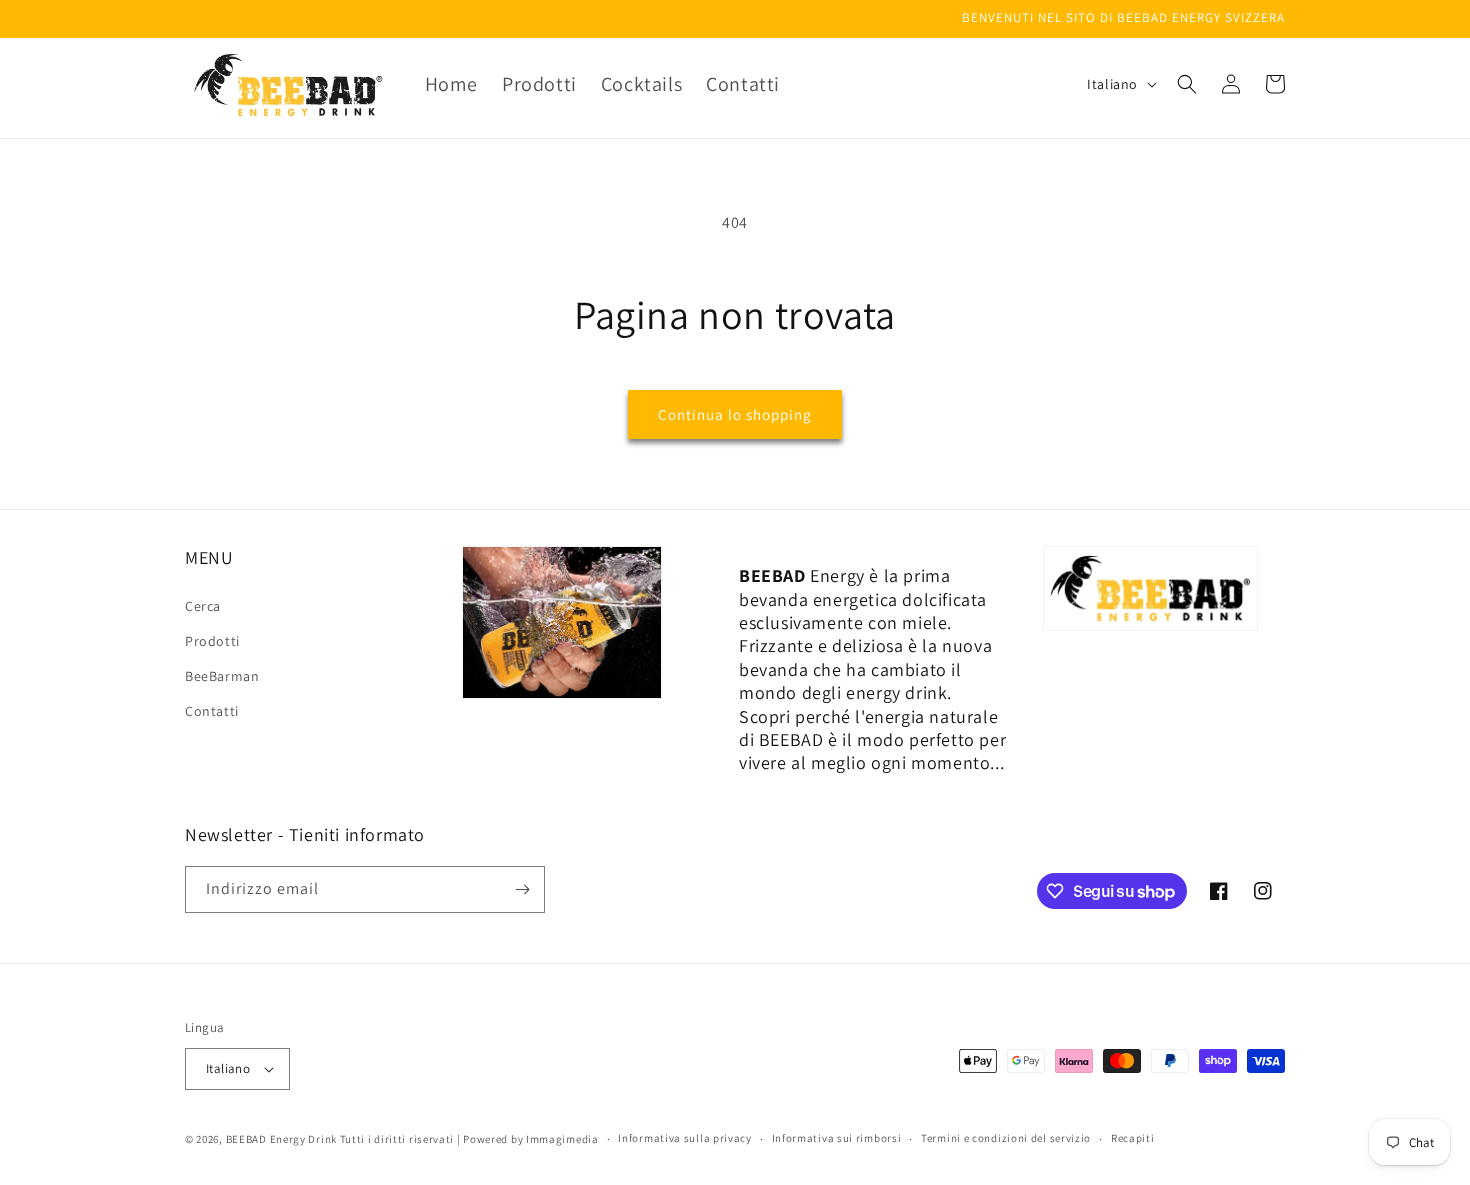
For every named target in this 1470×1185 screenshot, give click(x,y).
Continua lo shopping (735, 414)
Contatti (212, 711)
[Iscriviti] (522, 889)
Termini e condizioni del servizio (1006, 1138)
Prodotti (212, 641)
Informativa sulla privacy (685, 1138)
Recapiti (1133, 1138)
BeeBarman (222, 676)
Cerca (203, 606)
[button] (1187, 84)
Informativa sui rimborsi (837, 1138)
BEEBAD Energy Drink (281, 1139)
